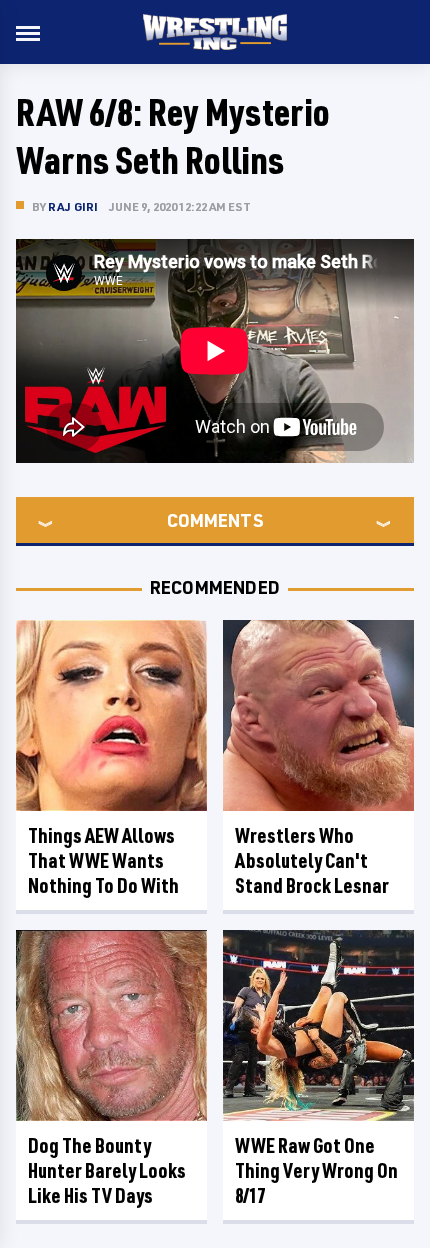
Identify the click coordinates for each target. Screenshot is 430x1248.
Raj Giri (73, 206)
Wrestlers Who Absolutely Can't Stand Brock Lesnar (312, 860)
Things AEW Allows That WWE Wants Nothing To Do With (103, 860)
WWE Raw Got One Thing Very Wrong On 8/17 (316, 1170)
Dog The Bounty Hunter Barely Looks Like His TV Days (107, 1170)
